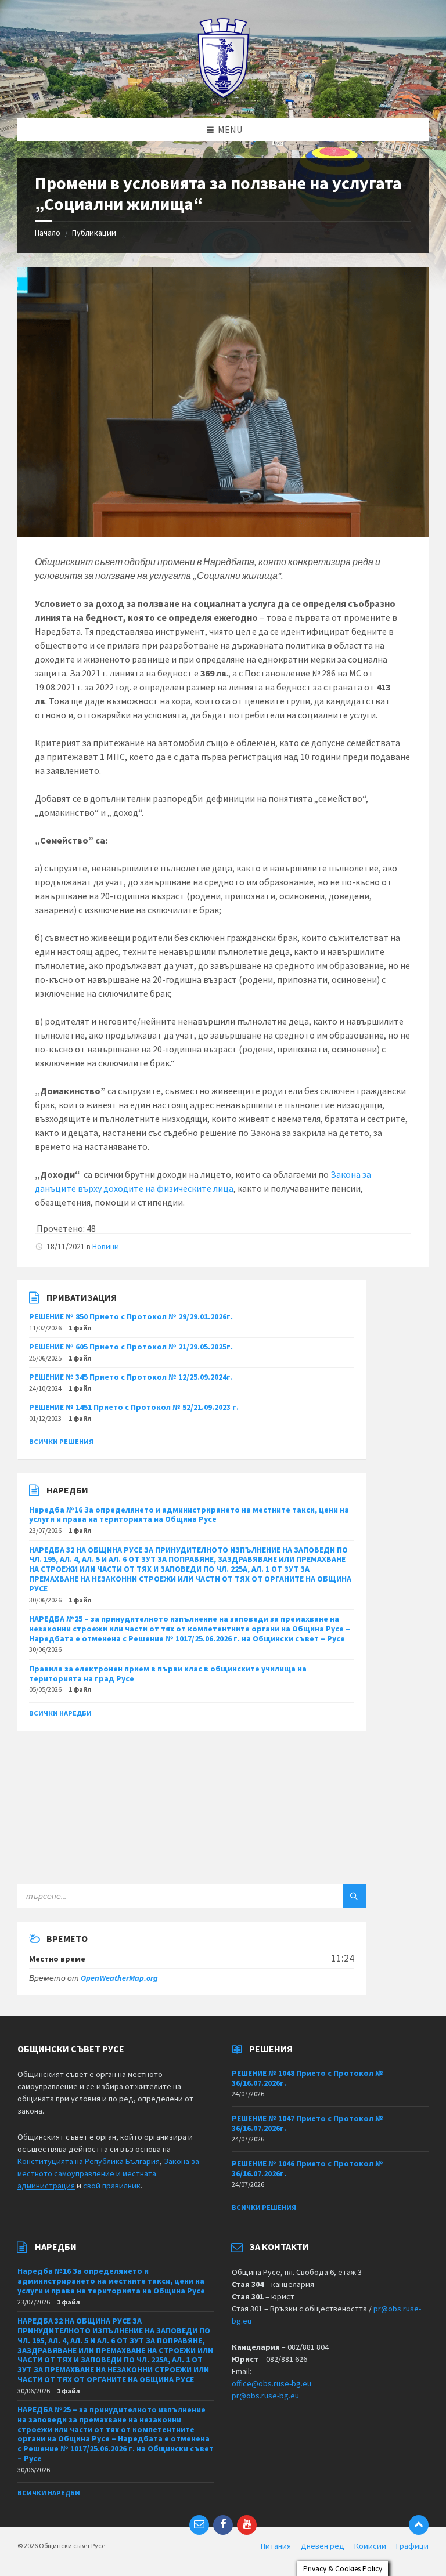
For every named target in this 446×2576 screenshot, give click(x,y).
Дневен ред (323, 2546)
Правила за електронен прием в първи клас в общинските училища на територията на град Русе (168, 1674)
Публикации (94, 233)
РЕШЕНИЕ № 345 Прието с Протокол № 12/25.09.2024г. (131, 1377)
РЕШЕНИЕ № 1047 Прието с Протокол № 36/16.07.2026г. (307, 2123)
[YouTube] (247, 2525)
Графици (412, 2546)
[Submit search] (354, 1896)
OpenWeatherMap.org (119, 1978)
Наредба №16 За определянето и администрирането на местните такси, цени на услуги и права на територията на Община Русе (189, 1515)
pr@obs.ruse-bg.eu (265, 2396)
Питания (276, 2546)
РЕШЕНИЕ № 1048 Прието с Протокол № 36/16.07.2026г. (307, 2078)
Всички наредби (60, 1713)
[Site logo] (223, 95)
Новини (106, 1246)
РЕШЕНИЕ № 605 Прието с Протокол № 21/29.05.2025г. (131, 1347)
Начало (48, 233)
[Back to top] (419, 2525)
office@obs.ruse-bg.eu (271, 2383)
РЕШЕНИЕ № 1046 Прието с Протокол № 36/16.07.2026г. (307, 2168)
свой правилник (112, 2186)
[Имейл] (199, 2525)
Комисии (370, 2546)
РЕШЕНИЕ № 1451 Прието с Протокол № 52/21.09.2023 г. (134, 1407)
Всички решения (61, 1441)
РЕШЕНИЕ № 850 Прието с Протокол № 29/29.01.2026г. (131, 1316)
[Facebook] (223, 2525)
